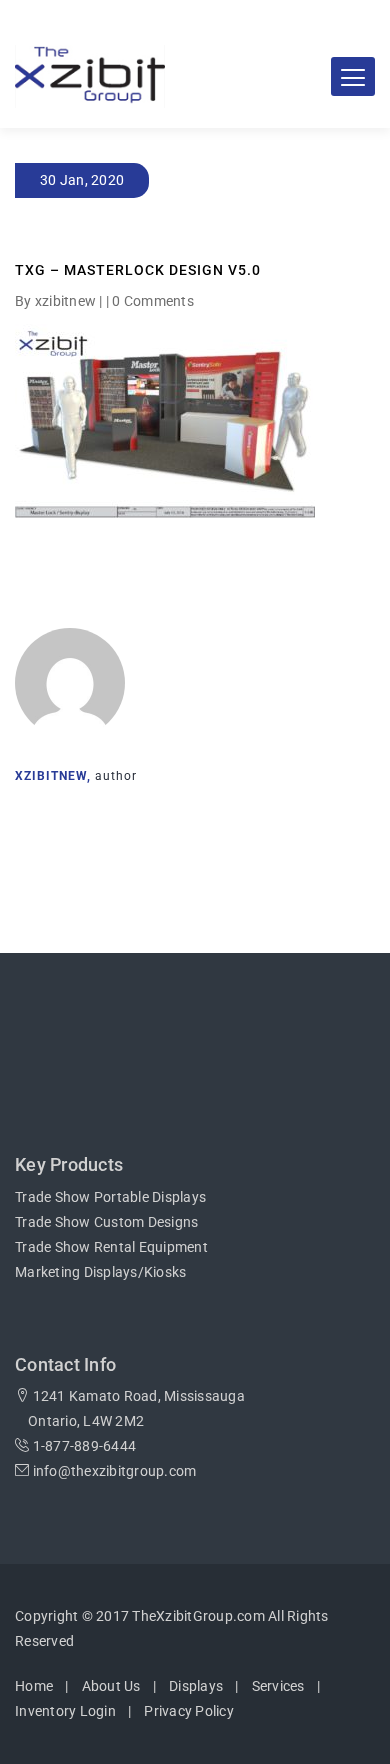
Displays (196, 1686)
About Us (111, 1686)
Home (34, 1686)
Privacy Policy (189, 1711)
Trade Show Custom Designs (106, 1222)
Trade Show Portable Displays (110, 1197)
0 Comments (153, 301)
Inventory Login (65, 1711)
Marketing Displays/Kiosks (100, 1272)
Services (278, 1686)
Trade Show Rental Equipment (111, 1247)
